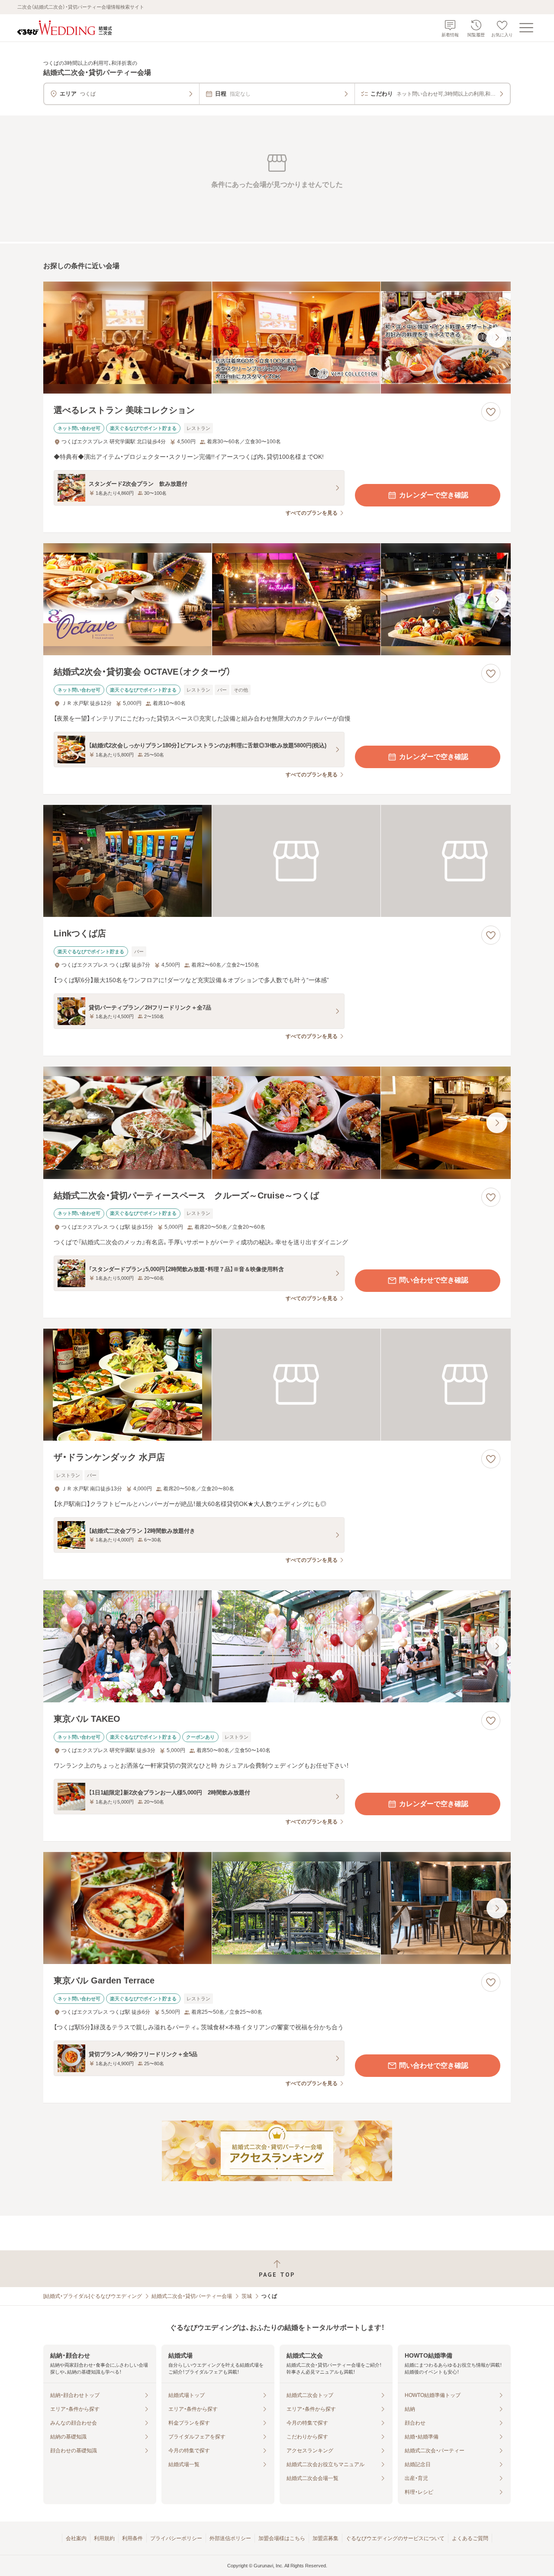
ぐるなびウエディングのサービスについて (395, 2538)
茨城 (247, 2296)
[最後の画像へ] (497, 337)
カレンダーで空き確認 (434, 495)
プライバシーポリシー (176, 2538)
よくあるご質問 (470, 2538)
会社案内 (76, 2538)
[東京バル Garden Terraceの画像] (277, 1908)
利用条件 (132, 2538)
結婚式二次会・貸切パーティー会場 (192, 2296)
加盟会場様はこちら (282, 2538)
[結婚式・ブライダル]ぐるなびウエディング (93, 2296)
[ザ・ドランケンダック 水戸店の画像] (277, 1385)
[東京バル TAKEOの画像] (277, 1646)
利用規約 (104, 2538)
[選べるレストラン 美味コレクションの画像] (277, 338)
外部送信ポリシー (230, 2538)
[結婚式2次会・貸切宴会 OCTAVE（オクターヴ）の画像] (277, 599)
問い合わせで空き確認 (434, 1280)
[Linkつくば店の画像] (277, 861)
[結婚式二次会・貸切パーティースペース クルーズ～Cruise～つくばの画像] (277, 1123)
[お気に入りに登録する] (491, 412)
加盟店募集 (325, 2538)
